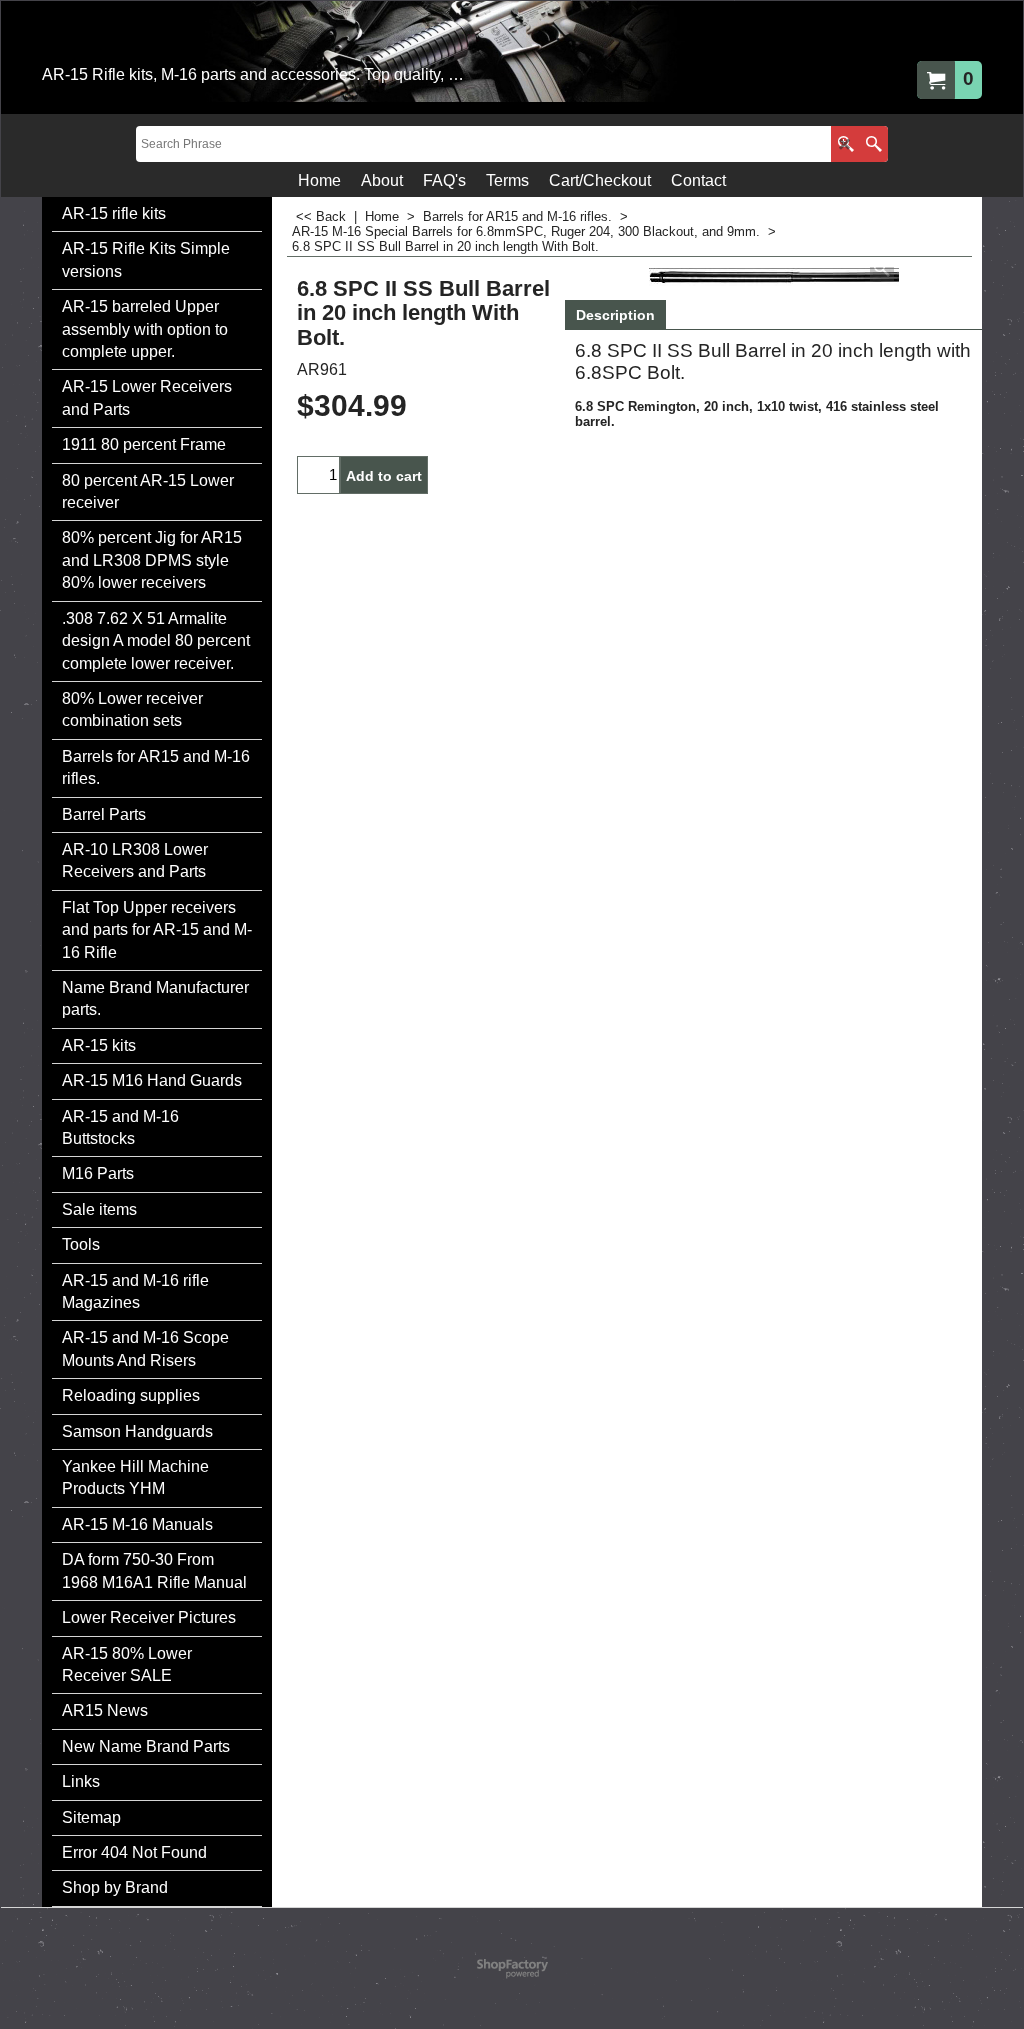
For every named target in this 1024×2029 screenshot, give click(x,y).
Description (615, 315)
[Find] (873, 144)
